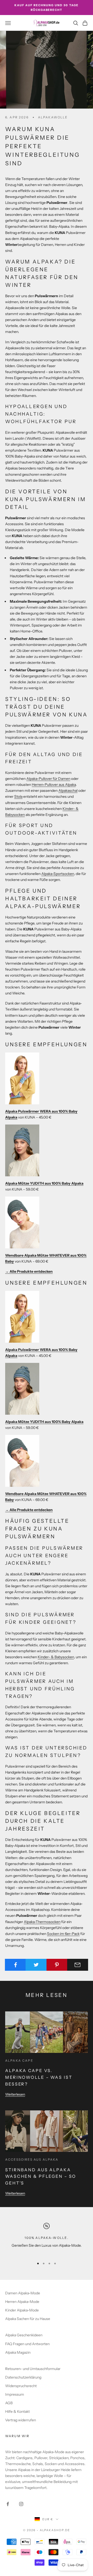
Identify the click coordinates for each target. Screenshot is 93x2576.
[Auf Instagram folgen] (21, 2504)
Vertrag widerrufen (21, 2420)
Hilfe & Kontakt (17, 2411)
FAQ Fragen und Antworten (27, 2344)
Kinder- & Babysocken (56, 1657)
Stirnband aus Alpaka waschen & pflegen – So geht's (41, 2176)
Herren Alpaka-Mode (22, 2302)
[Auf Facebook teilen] (15, 1965)
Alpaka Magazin (18, 2352)
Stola (18, 796)
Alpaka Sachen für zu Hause (28, 2319)
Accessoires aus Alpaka (32, 2159)
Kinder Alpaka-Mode (22, 2310)
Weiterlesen (15, 2094)
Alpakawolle (53, 117)
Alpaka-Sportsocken (58, 874)
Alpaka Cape (19, 2061)
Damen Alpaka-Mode (23, 2293)
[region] (47, 2239)
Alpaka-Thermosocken (42, 1922)
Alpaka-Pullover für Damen (48, 779)
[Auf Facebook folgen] (8, 2504)
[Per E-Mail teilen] (78, 1965)
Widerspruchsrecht (21, 2386)
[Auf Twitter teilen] (36, 1965)
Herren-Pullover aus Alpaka (54, 785)
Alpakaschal (68, 791)
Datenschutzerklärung (23, 2377)
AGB (9, 2403)
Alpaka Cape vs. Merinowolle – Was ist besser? (39, 2077)
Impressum (15, 2394)
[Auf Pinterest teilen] (57, 1965)
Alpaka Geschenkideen (24, 2335)
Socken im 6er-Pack (63, 1934)
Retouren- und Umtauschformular (33, 2369)
